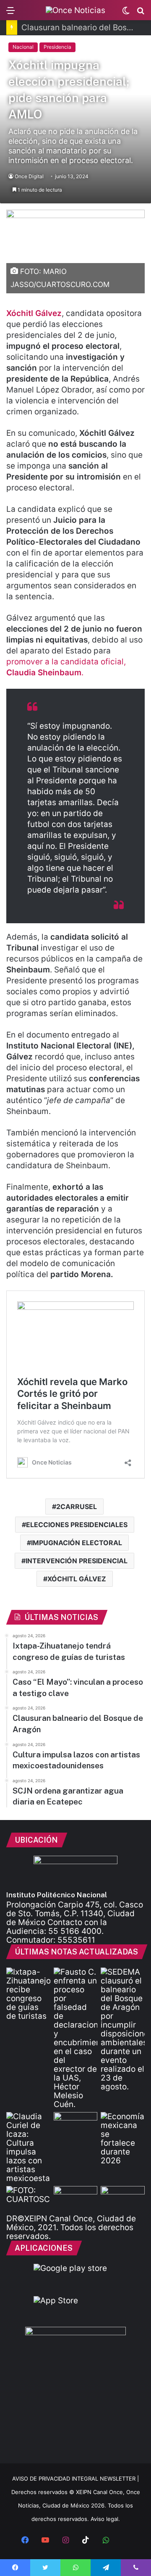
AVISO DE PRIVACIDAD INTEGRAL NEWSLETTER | (75, 2479)
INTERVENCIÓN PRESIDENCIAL (77, 1561)
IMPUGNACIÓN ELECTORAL (77, 1543)
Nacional (23, 47)
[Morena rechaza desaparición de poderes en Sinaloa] (123, 2198)
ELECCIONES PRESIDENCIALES (77, 1525)
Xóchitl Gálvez (34, 313)
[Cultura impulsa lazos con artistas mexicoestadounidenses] (28, 2147)
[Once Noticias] (75, 10)
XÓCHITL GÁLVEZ (77, 1579)
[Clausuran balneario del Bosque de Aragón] (123, 2029)
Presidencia (57, 47)
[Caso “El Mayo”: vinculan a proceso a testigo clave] (76, 2038)
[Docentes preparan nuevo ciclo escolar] (76, 2198)
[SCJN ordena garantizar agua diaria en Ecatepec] (76, 2124)
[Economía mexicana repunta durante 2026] (123, 2139)
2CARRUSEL (77, 1507)
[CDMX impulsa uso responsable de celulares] (28, 2198)
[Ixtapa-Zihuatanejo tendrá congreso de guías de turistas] (28, 1994)
